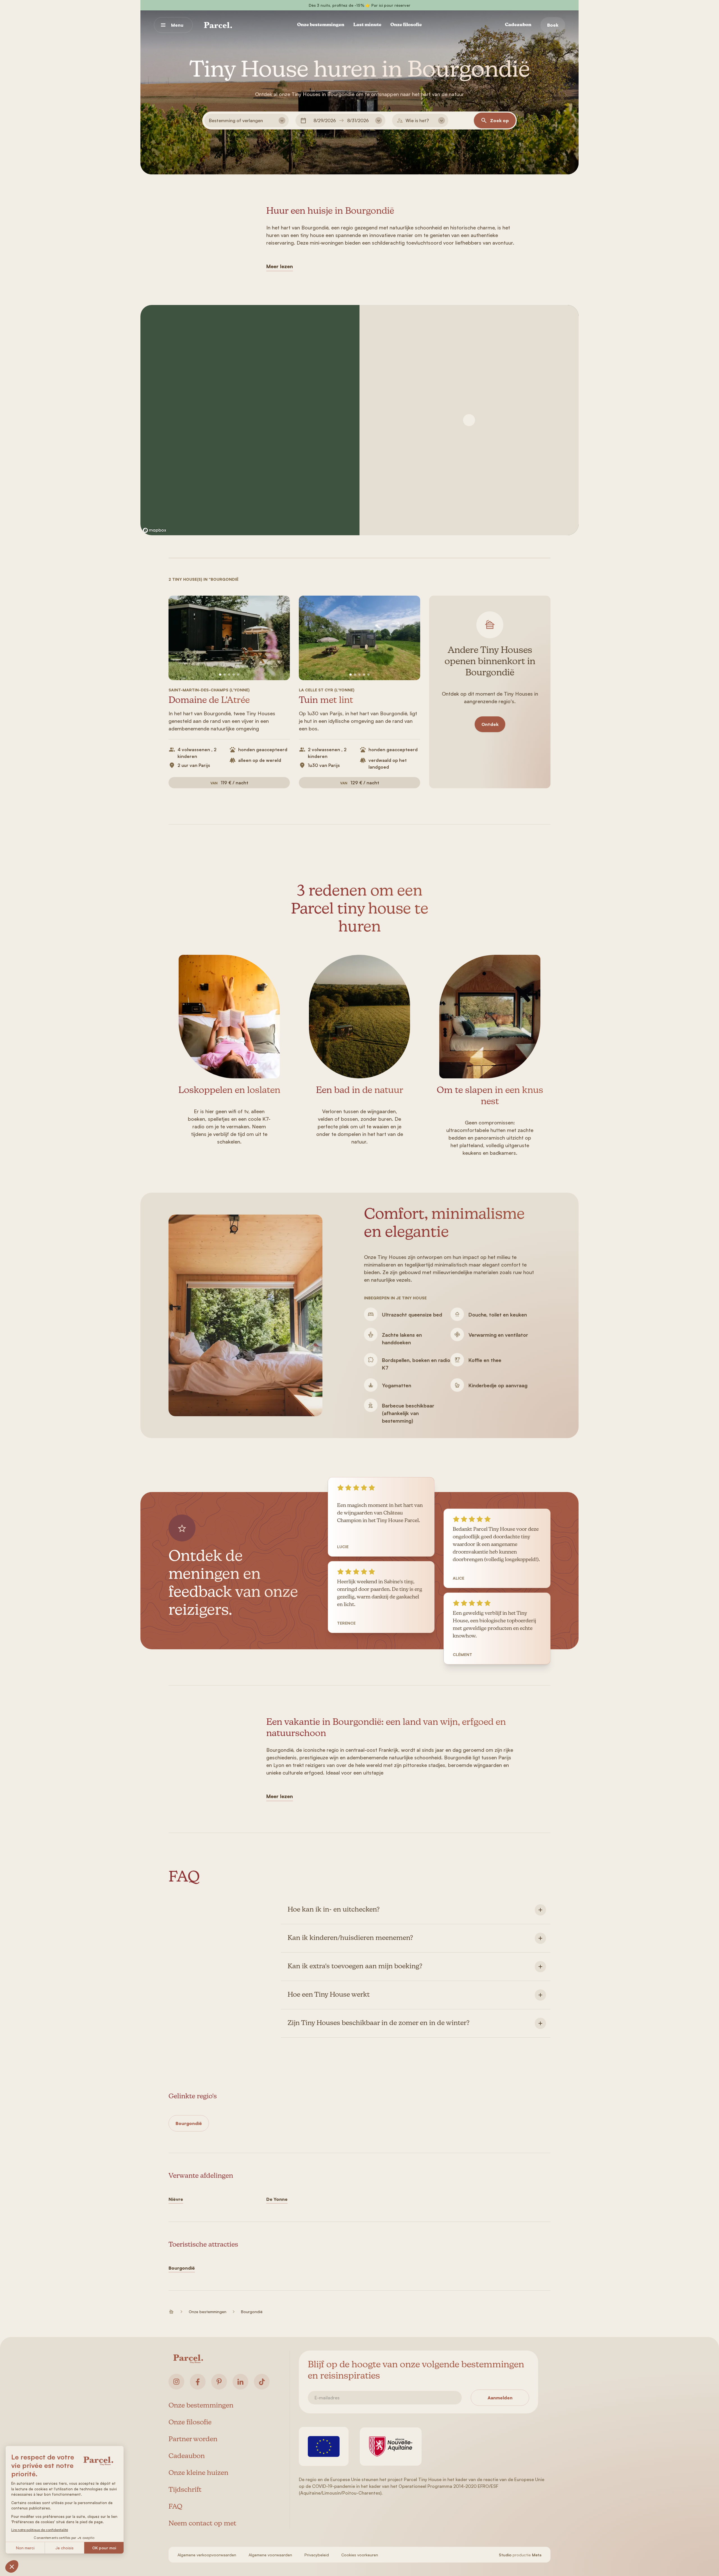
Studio (505, 2555)
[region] (250, 420)
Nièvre (176, 2199)
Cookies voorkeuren (360, 2555)
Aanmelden (500, 2398)
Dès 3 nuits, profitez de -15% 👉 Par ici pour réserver (359, 5)
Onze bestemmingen (321, 25)
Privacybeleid (317, 2555)
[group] (229, 638)
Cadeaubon (518, 25)
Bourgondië (189, 2123)
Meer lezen (280, 266)
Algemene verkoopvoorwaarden (207, 2555)
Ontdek (490, 724)
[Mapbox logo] (154, 530)
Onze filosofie (406, 25)
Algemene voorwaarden (270, 2555)
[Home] (218, 25)
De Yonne (277, 2199)
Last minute (367, 25)
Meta (537, 2555)
